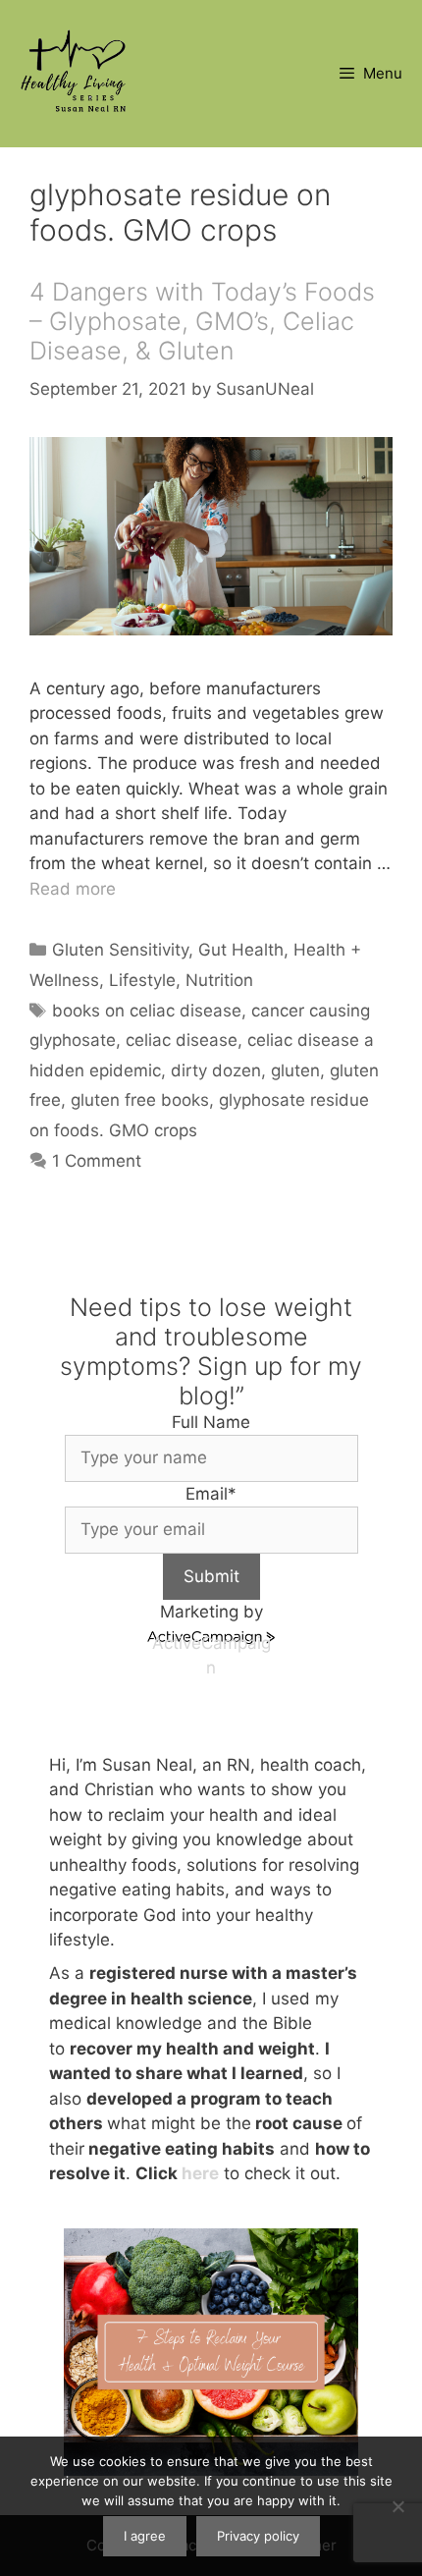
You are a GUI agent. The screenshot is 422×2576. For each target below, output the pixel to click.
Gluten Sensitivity (120, 950)
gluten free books (140, 1100)
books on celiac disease (147, 1011)
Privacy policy (258, 2536)
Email (211, 1494)
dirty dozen (216, 1070)
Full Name (211, 1422)
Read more (73, 889)
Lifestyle (142, 980)
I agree (145, 2536)
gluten (295, 1070)
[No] (397, 2506)
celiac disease (182, 1040)
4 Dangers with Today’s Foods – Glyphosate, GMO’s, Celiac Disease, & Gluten (202, 321)
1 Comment (97, 1161)
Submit (211, 1576)
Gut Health (241, 950)
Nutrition (219, 980)
